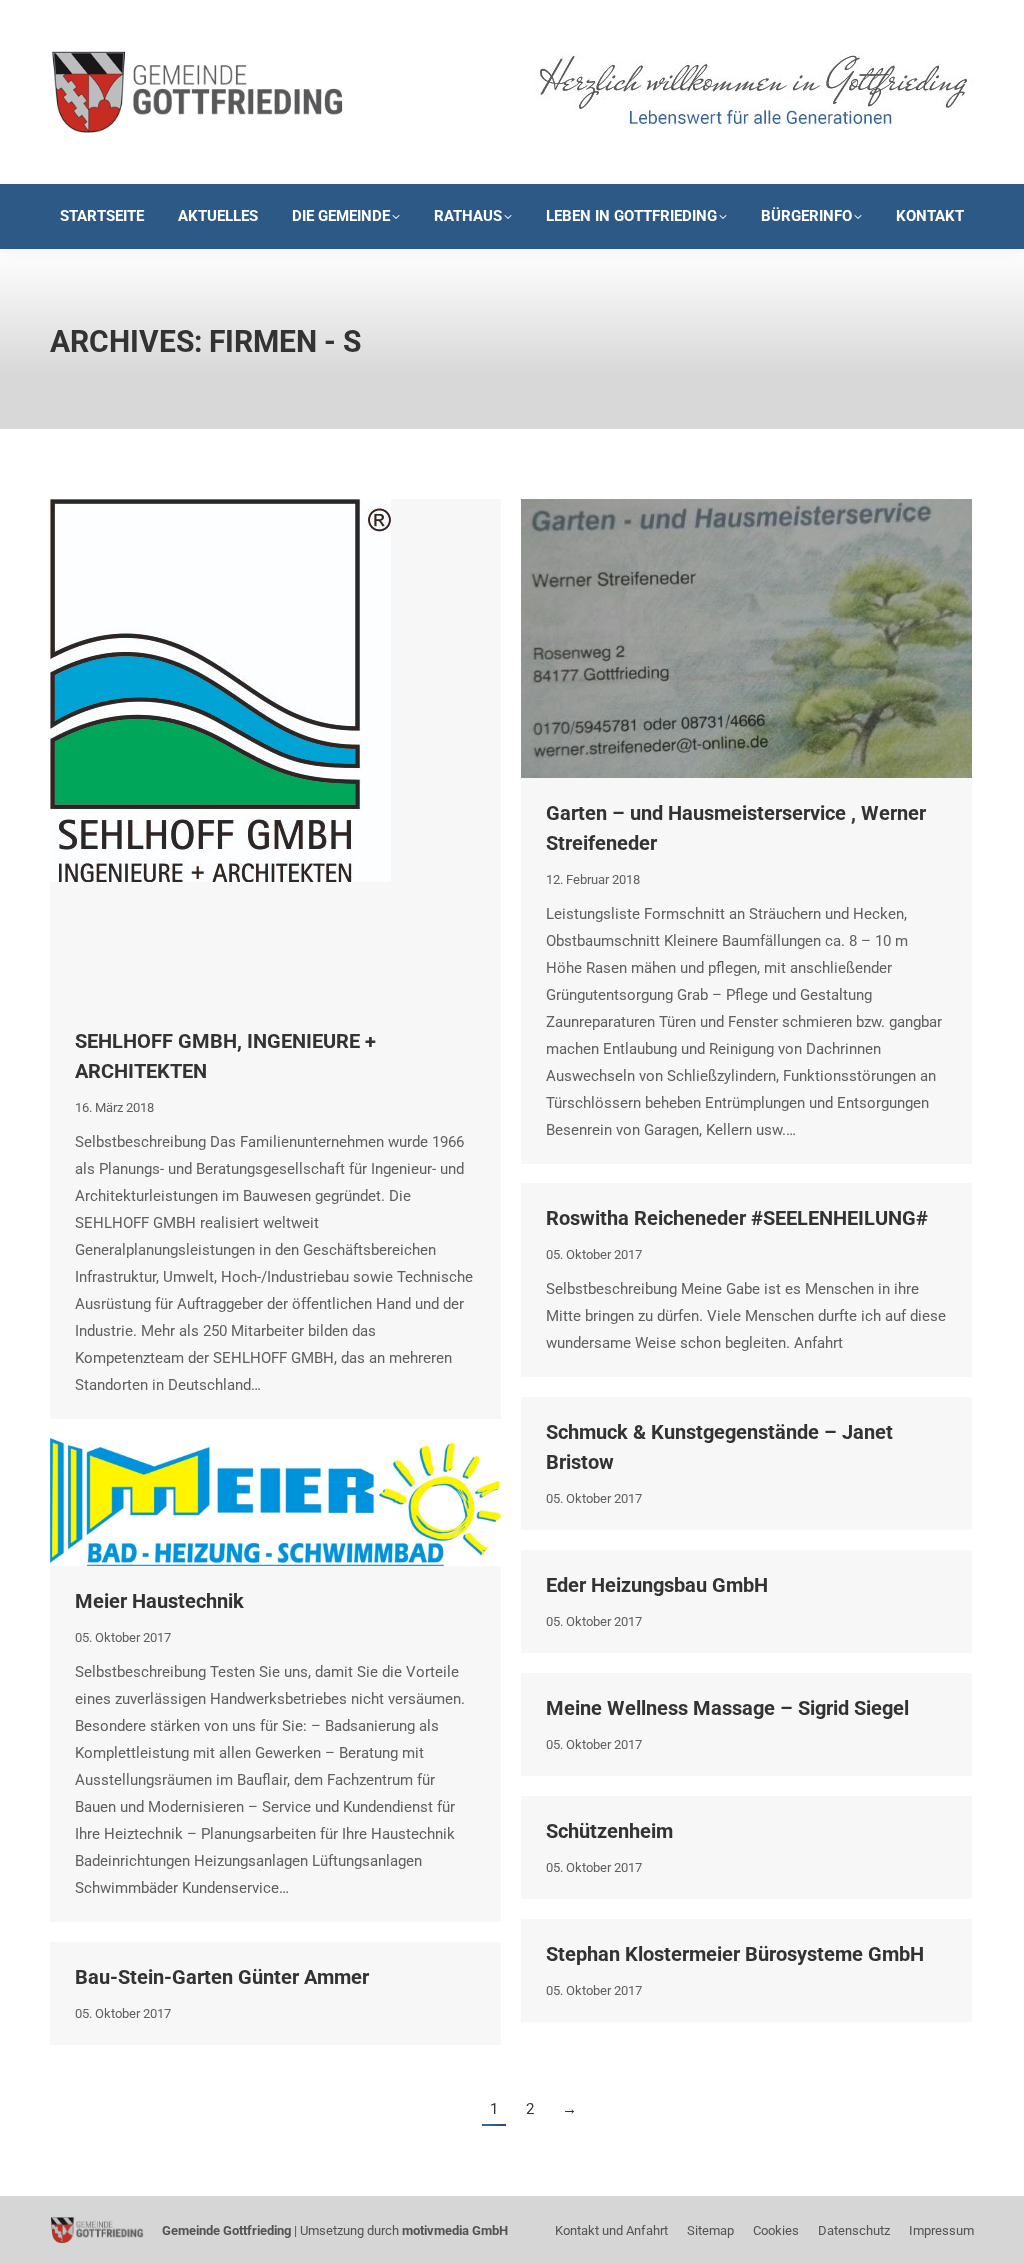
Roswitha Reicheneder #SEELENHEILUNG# (737, 1218)
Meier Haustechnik (159, 1601)
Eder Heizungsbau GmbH (657, 1585)
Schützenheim (609, 1831)
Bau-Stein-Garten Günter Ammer (222, 1977)
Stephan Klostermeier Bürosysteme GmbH (735, 1954)
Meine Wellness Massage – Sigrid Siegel (727, 1708)
